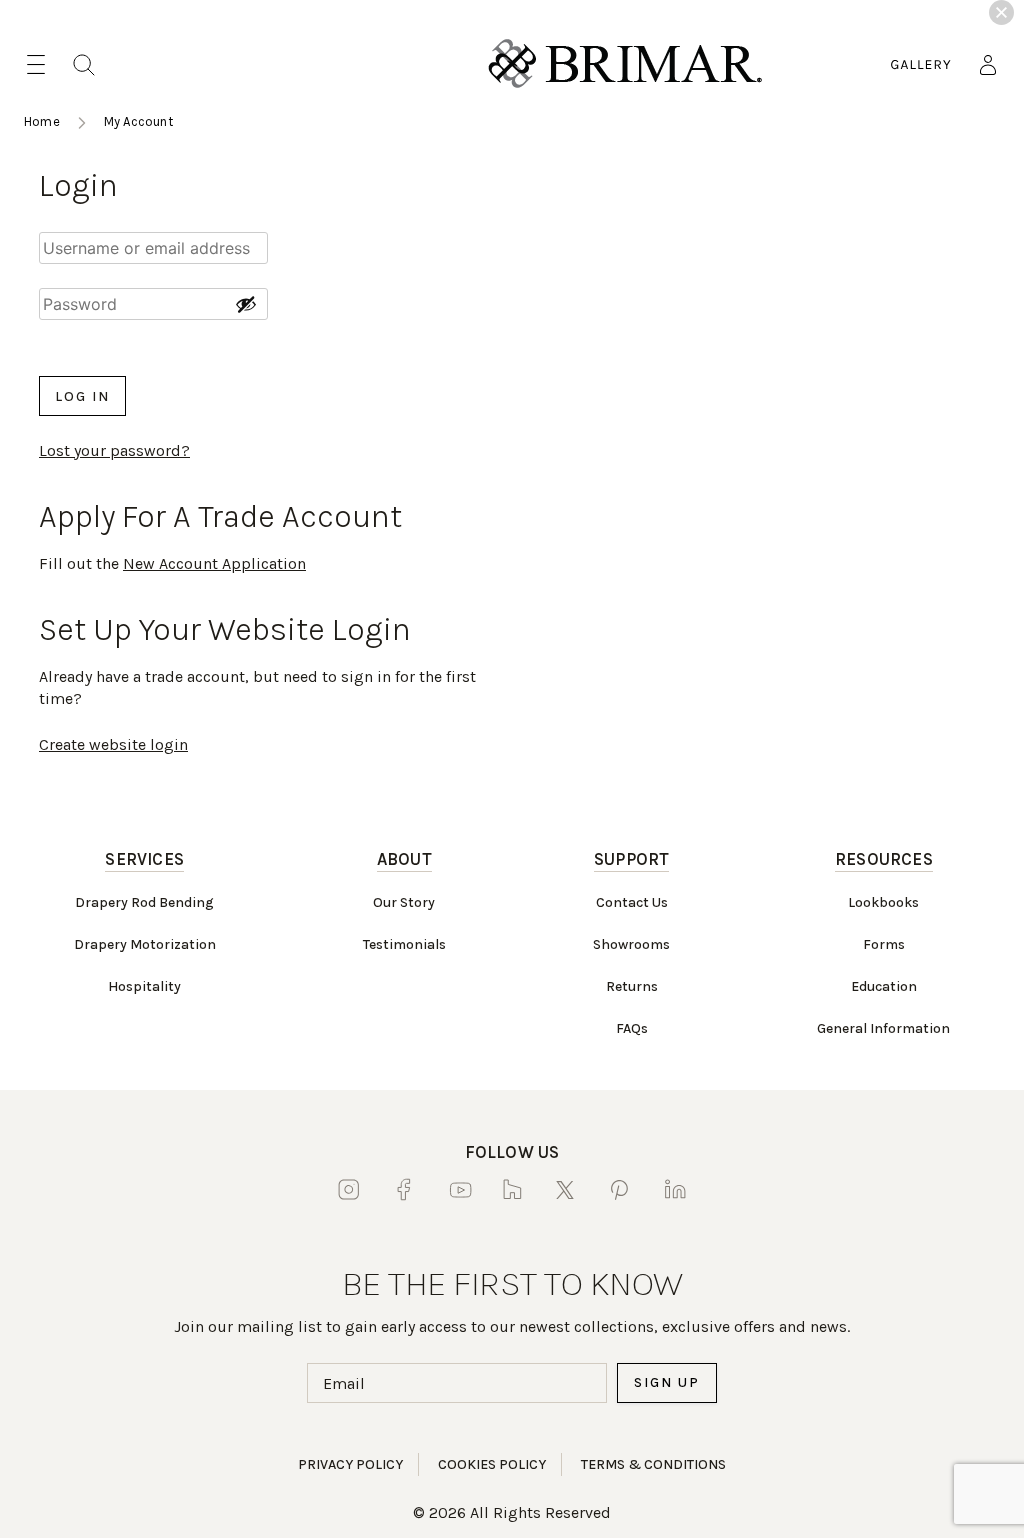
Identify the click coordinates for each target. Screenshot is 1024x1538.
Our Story (404, 902)
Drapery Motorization (145, 944)
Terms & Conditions (653, 1464)
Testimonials (404, 944)
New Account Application (214, 563)
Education (884, 986)
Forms (884, 944)
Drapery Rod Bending (144, 902)
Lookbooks (883, 902)
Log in (82, 396)
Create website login (113, 744)
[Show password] (246, 304)
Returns (632, 986)
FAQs (632, 1028)
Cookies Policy (492, 1464)
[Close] (1001, 12)
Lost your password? (114, 450)
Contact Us (632, 902)
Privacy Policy (350, 1464)
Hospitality (144, 986)
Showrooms (631, 944)
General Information (883, 1028)
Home (42, 121)
